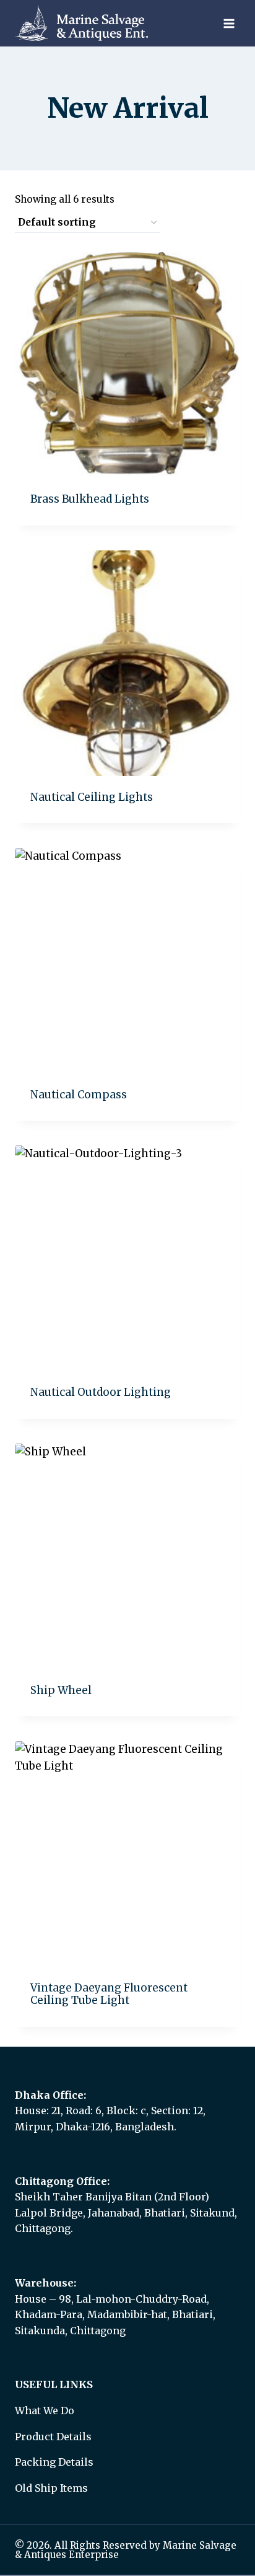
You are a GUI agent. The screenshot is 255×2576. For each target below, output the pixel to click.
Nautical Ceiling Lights (92, 797)
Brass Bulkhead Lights (90, 499)
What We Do (45, 2411)
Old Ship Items (51, 2488)
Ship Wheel (61, 1690)
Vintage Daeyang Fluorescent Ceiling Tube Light (109, 1994)
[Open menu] (229, 23)
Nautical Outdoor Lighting (101, 1392)
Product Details (53, 2437)
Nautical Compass (79, 1095)
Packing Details (54, 2462)
